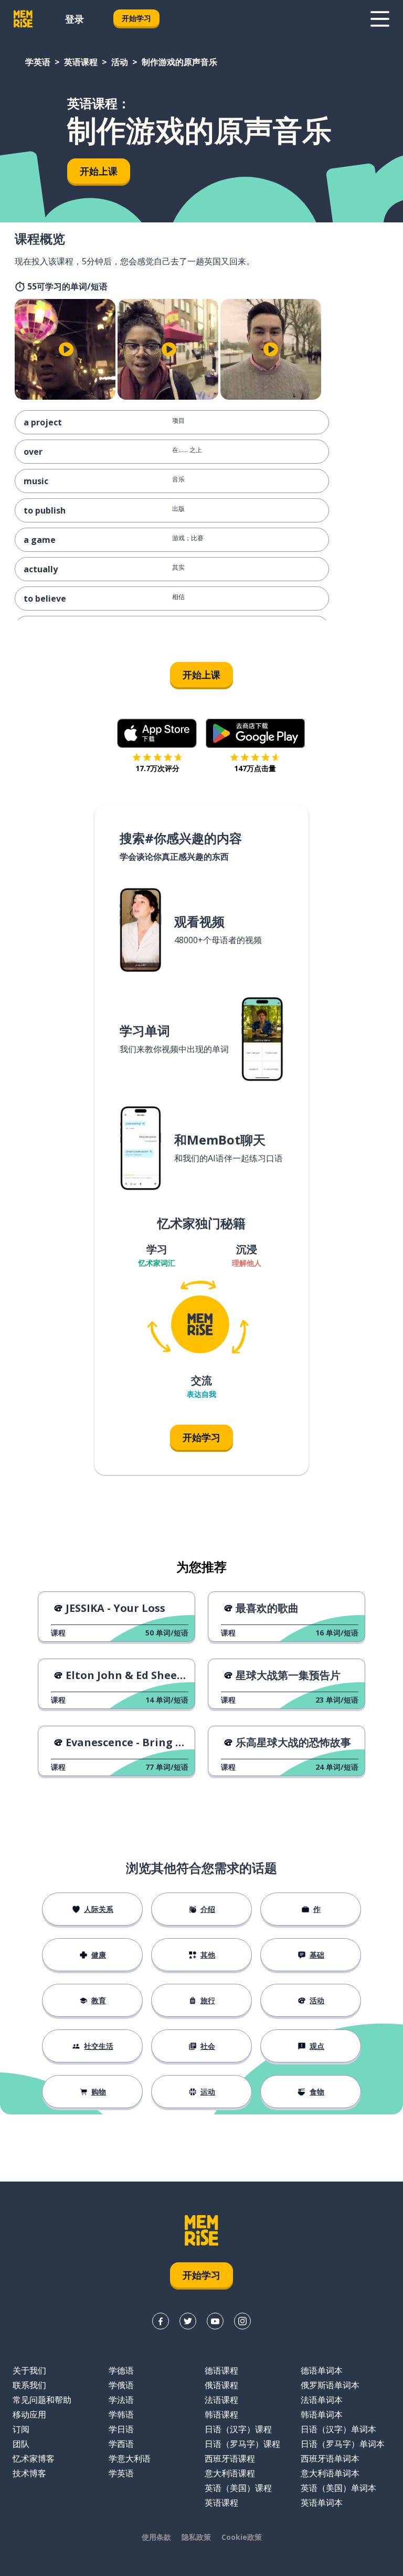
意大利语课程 (230, 2473)
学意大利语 (130, 2459)
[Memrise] (23, 19)
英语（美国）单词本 (338, 2488)
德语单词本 (322, 2370)
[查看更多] (380, 19)
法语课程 (221, 2400)
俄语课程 (221, 2385)
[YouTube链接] (215, 2321)
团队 (21, 2444)
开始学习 (136, 18)
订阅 (21, 2429)
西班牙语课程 (230, 2459)
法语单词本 (322, 2400)
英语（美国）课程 (238, 2488)
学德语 (121, 2370)
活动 (120, 62)
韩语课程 (221, 2414)
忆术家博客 (34, 2459)
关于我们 (29, 2370)
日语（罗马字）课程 (242, 2444)
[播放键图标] (66, 349)
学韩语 (121, 2414)
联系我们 (29, 2385)
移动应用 (29, 2414)
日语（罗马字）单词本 (343, 2444)
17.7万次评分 (157, 768)
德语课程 (221, 2370)
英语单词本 (322, 2503)
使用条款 (156, 2537)
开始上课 (99, 171)
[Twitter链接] (188, 2321)
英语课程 (81, 62)
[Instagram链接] (242, 2321)
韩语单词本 (322, 2414)
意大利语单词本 (330, 2473)
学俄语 (121, 2385)
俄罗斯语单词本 (330, 2385)
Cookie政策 (242, 2537)
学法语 (121, 2400)
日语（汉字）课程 (238, 2429)
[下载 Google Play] (255, 733)
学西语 (121, 2444)
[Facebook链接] (161, 2321)
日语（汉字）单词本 (338, 2429)
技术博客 (29, 2473)
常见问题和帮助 (42, 2400)
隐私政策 (196, 2537)
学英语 (38, 62)
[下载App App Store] (157, 733)
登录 (75, 19)
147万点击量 (255, 768)
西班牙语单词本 (330, 2459)
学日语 (121, 2429)
